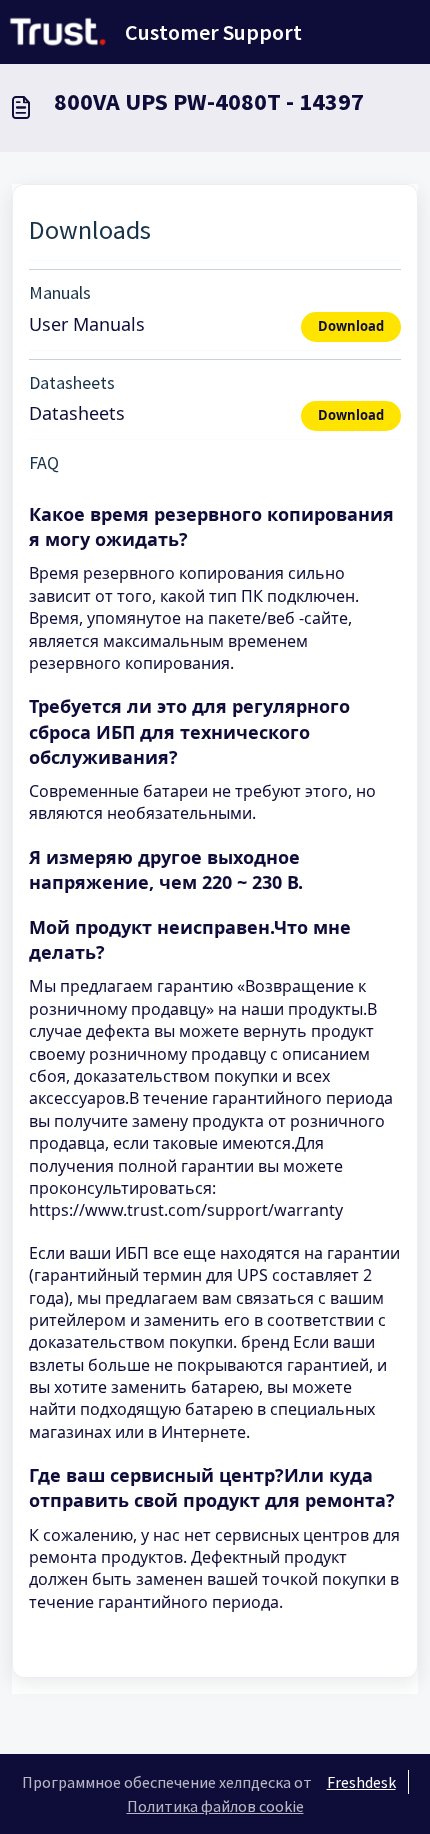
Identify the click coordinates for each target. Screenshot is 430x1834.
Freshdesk (361, 1782)
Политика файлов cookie (215, 1806)
